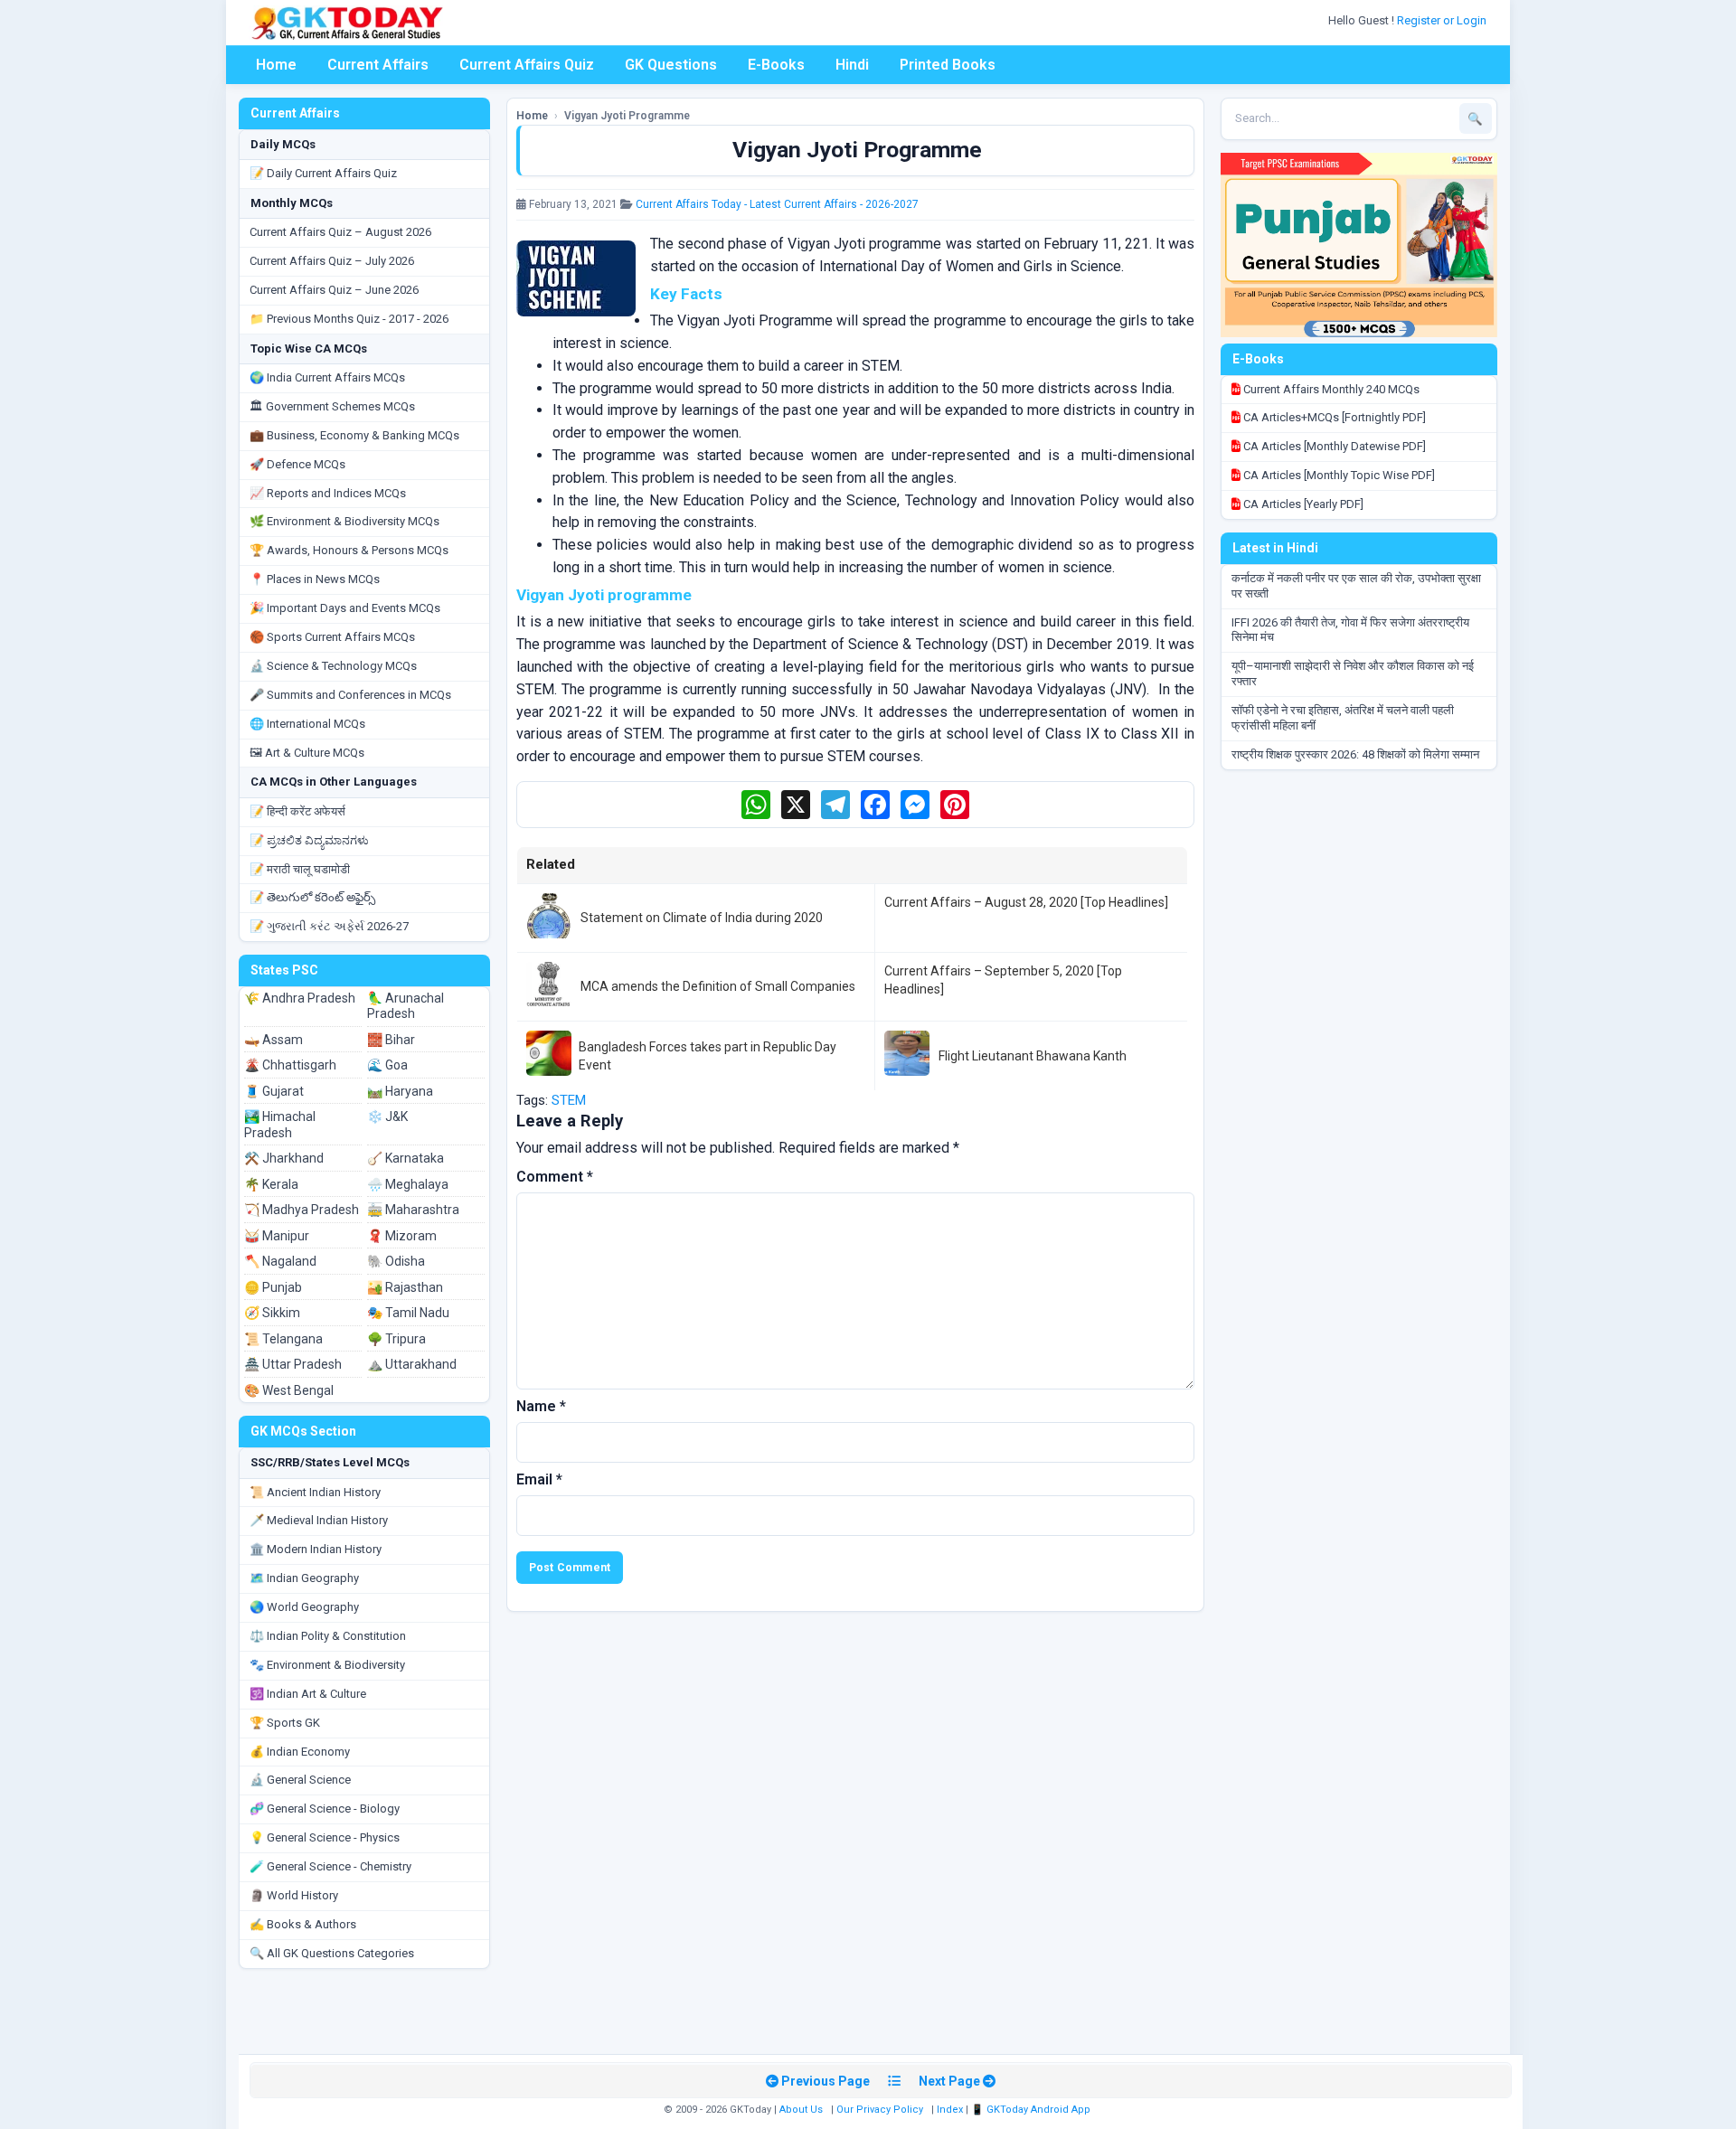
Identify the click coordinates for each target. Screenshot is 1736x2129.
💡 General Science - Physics (325, 1837)
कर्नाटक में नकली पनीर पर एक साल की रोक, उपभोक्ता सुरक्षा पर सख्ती (1356, 586)
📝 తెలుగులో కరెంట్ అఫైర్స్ (312, 897)
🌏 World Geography (304, 1607)
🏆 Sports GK (285, 1723)
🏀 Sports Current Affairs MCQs (332, 637)
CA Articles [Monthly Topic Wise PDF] (1338, 475)
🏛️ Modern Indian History (316, 1549)
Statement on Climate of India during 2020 (702, 918)
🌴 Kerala (271, 1184)
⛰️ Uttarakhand (412, 1364)
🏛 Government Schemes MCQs (332, 406)
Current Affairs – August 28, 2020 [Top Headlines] (1026, 902)
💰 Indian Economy (300, 1752)
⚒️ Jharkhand (284, 1158)
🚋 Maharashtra (413, 1210)
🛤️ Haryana (400, 1091)
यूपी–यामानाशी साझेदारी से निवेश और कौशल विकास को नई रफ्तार (1353, 674)
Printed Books (948, 65)
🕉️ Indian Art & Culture (308, 1694)
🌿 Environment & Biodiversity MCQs (344, 521)
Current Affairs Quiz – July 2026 (332, 261)
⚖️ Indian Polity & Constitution (328, 1636)
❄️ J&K (387, 1116)
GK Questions (671, 65)
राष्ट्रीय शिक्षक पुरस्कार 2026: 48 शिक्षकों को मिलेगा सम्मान (1355, 754)
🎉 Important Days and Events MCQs (345, 608)
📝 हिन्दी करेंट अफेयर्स (297, 811)
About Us (801, 2110)
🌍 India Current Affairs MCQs (327, 377)
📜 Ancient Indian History (315, 1492)
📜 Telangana (283, 1339)
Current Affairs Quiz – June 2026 (334, 290)
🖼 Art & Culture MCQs (307, 753)
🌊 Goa (387, 1065)
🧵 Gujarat (274, 1091)
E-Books (776, 65)
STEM (569, 1100)
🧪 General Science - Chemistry (330, 1866)
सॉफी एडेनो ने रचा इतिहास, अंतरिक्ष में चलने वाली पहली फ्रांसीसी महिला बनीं (1343, 718)
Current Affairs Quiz (527, 65)
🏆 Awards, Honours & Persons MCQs (349, 550)
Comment (555, 1177)
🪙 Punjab (273, 1287)
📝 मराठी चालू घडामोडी (300, 869)
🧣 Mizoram (402, 1236)
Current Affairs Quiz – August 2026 (340, 232)
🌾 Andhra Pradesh (300, 998)
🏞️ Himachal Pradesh (280, 1125)
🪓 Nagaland (280, 1261)
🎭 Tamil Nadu (408, 1313)
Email (539, 1479)
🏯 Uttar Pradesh (293, 1364)
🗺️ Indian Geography (304, 1578)
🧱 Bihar (391, 1040)
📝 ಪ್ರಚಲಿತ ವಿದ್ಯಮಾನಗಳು (309, 840)
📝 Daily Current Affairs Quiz (323, 173)
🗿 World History (294, 1895)
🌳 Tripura (396, 1339)
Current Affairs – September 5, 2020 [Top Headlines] (1003, 980)
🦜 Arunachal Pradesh (406, 1006)
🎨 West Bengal (289, 1390)
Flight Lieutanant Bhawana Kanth (1033, 1056)
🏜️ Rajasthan (405, 1287)
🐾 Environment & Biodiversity (327, 1665)
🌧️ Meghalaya (408, 1184)
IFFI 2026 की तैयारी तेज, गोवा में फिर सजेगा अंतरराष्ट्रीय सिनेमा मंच (1350, 630)
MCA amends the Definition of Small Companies (718, 986)
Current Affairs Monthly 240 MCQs (1330, 389)
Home (276, 65)
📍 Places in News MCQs (315, 579)
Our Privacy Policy (880, 2110)
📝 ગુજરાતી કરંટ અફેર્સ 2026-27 (329, 926)
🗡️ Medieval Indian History (319, 1520)
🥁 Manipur (277, 1236)
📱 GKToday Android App (1032, 2110)
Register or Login (1443, 20)
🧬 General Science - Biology (325, 1809)
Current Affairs (378, 65)
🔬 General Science (300, 1780)
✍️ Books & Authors (303, 1924)
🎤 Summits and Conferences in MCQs (350, 695)
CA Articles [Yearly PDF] (1302, 504)
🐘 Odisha (396, 1261)
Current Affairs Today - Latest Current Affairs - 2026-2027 (777, 204)
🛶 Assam (274, 1040)
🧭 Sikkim (272, 1313)
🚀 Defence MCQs (297, 464)
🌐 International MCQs (307, 724)
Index (950, 2110)
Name (541, 1406)
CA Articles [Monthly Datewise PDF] (1333, 446)
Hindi (852, 65)
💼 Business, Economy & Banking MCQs (354, 435)
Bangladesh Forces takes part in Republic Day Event (708, 1056)
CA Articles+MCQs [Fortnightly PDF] (1333, 417)
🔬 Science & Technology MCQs (333, 666)
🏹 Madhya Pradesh (302, 1210)
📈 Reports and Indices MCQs (328, 493)
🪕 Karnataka (406, 1158)
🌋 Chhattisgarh (290, 1065)
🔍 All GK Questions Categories (332, 1953)
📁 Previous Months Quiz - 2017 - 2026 (349, 319)
